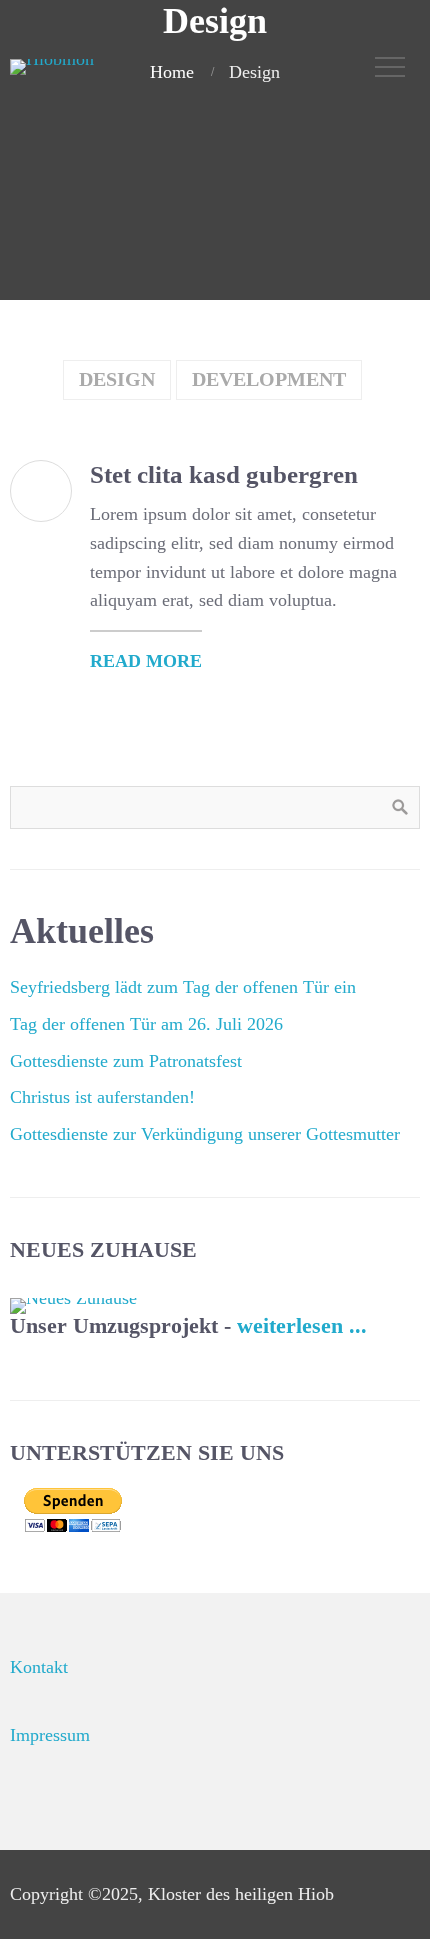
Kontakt (39, 1667)
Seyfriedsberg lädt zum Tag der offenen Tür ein (183, 987)
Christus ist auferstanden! (102, 1097)
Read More (146, 661)
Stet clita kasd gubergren (224, 474)
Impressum (50, 1735)
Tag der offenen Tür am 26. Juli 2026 (146, 1024)
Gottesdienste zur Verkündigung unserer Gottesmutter (205, 1134)
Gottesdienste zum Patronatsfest (126, 1061)
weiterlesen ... (302, 1326)
